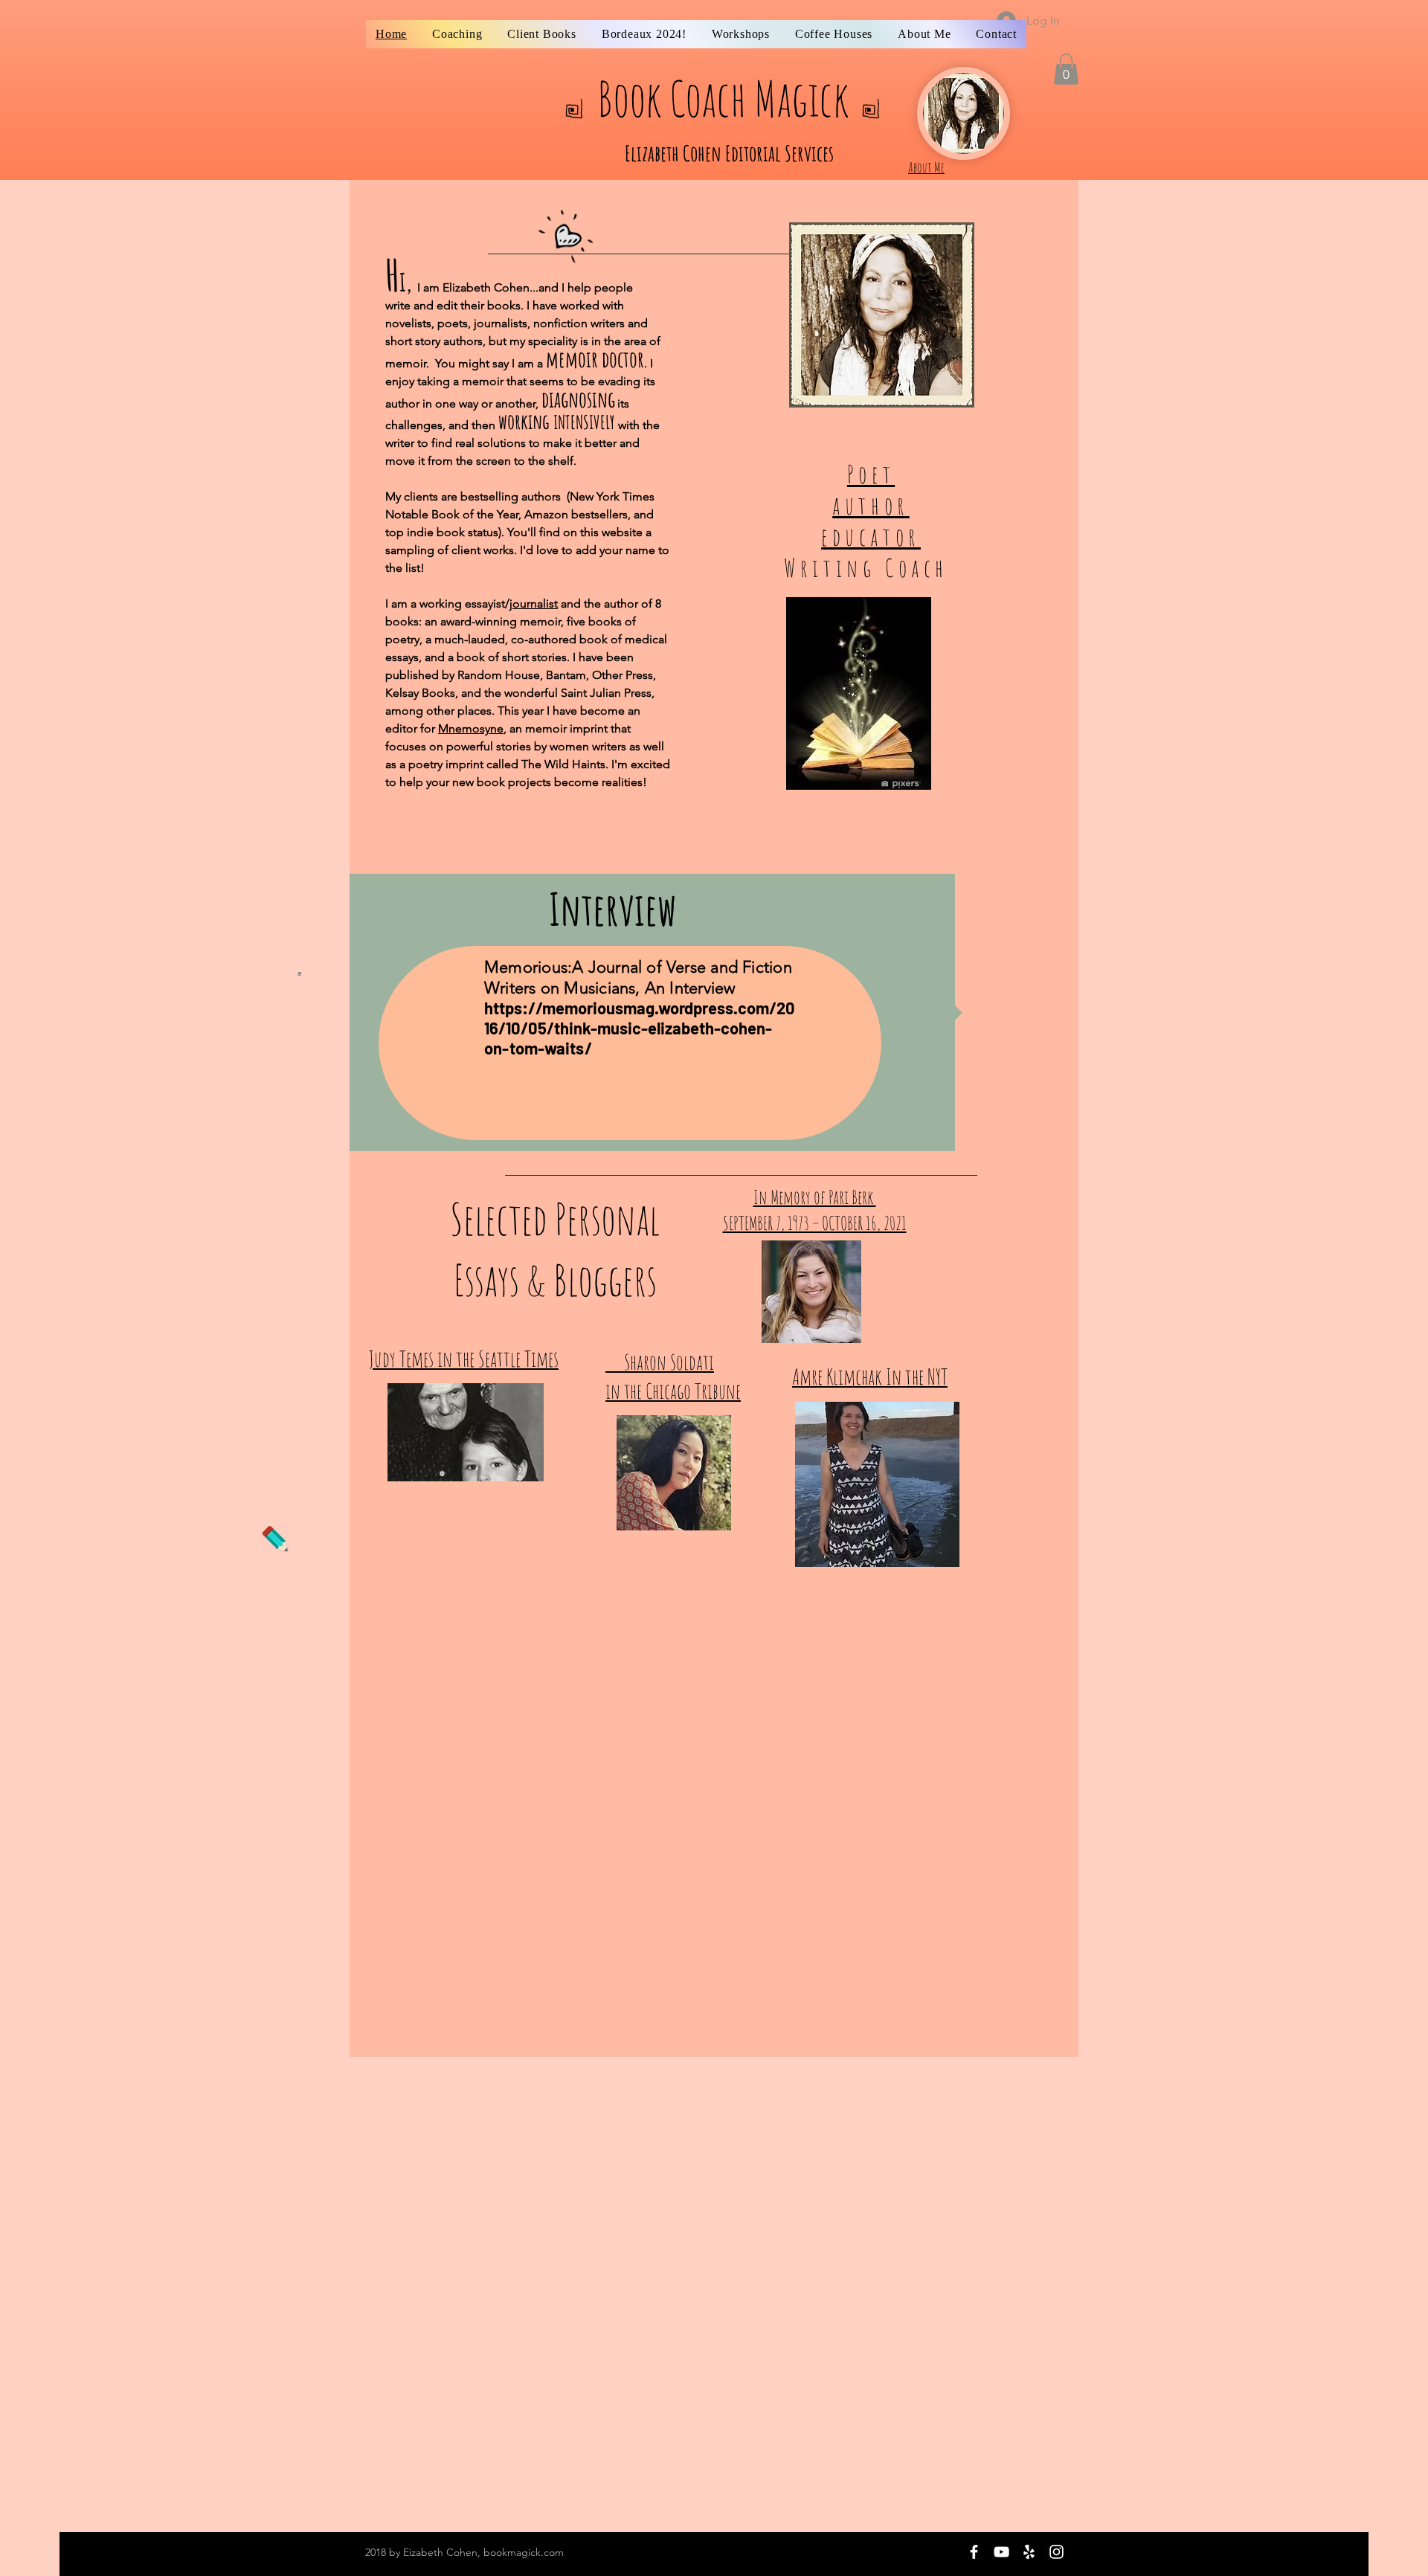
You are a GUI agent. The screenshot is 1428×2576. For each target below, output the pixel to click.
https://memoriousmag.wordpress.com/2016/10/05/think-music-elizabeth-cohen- (640, 1018)
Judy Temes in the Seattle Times (464, 1359)
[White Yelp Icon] (1029, 2552)
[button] (1066, 69)
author (871, 505)
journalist (534, 603)
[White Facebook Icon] (974, 2552)
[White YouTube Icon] (1001, 2552)
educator (871, 536)
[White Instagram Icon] (1056, 2552)
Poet (871, 474)
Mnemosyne (471, 728)
